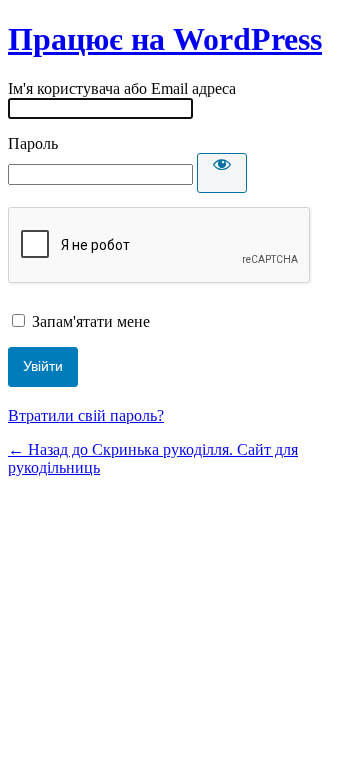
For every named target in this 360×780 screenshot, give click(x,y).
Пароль (33, 143)
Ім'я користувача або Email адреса (122, 88)
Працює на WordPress (165, 39)
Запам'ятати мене (91, 321)
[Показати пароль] (222, 173)
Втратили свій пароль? (86, 415)
